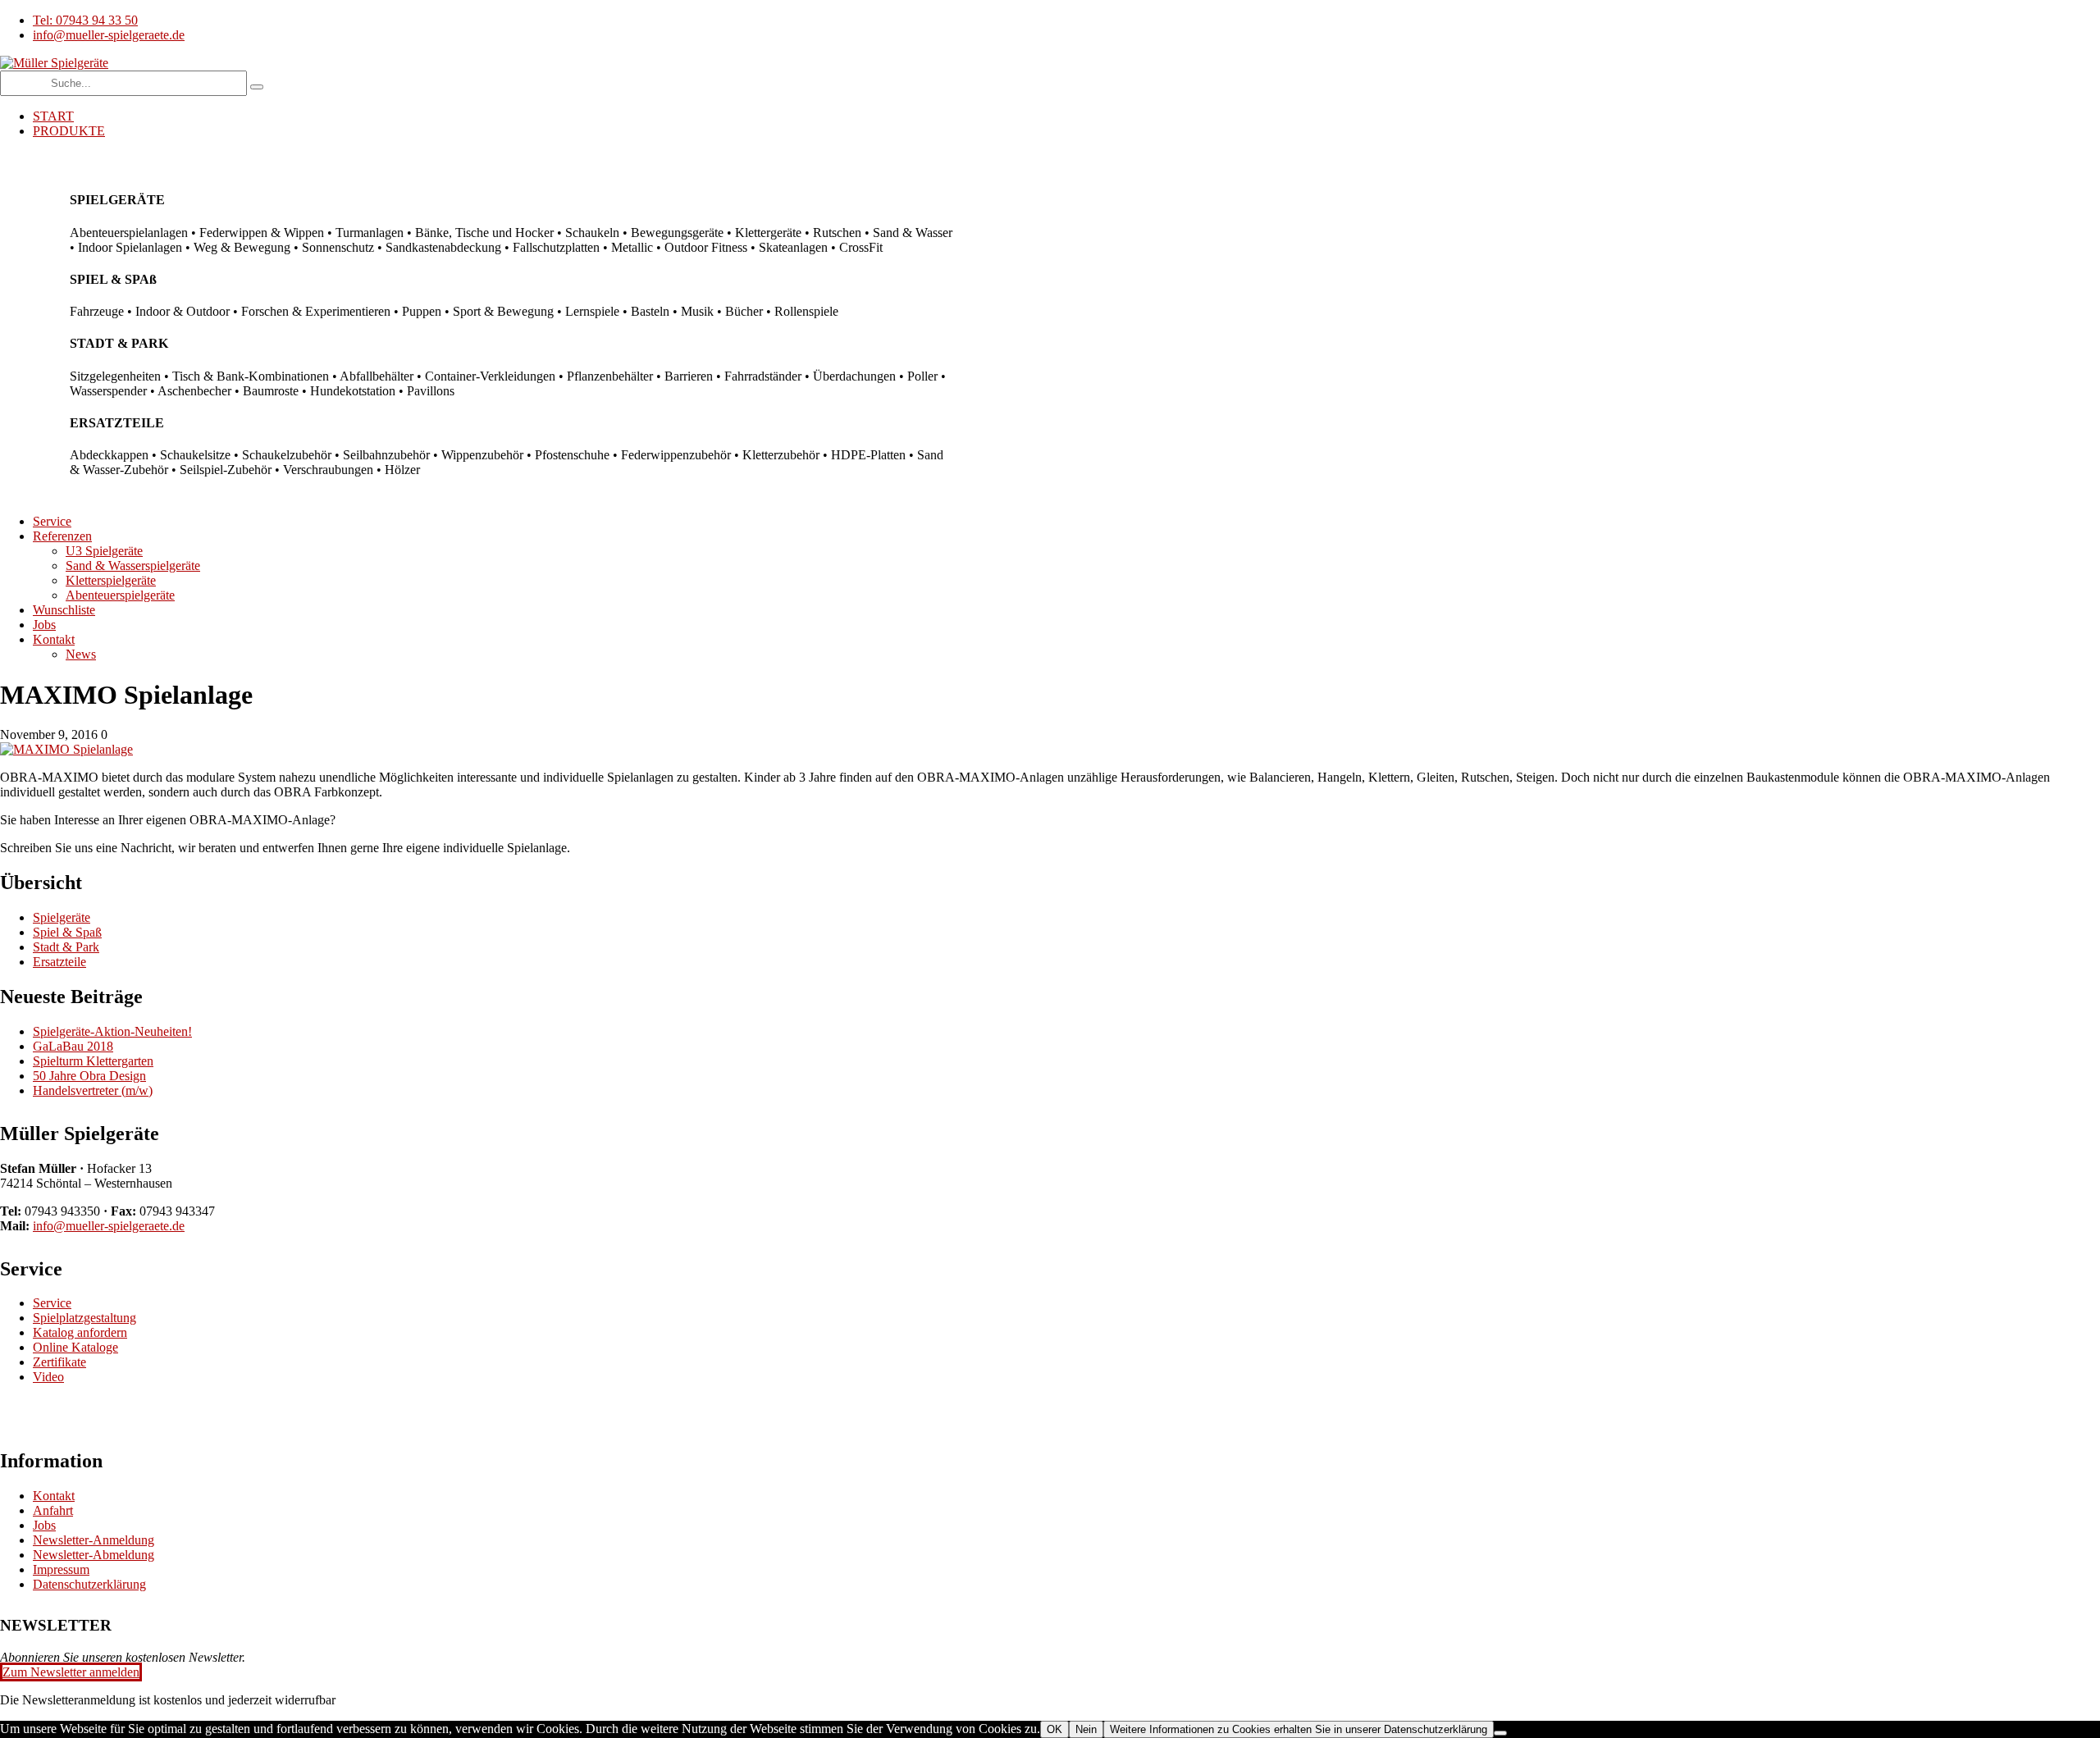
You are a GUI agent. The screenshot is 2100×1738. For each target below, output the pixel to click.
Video (48, 1377)
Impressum (61, 1569)
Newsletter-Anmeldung (94, 1540)
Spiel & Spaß (67, 932)
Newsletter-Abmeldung (94, 1555)
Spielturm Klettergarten (93, 1061)
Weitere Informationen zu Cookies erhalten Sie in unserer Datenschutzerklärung (1299, 1729)
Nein (1086, 1729)
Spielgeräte (62, 917)
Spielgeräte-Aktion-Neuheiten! (112, 1031)
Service (52, 1303)
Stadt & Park (66, 947)
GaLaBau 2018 (73, 1046)
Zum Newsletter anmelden (71, 1672)
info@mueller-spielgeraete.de (109, 1226)
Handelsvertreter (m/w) (93, 1090)
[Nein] (1500, 1733)
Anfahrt (53, 1510)
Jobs (44, 1525)
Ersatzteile (59, 962)
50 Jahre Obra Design (89, 1076)
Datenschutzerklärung (89, 1584)
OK (1055, 1729)
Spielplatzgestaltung (84, 1318)
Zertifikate (59, 1362)
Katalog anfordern (80, 1332)
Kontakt (54, 1496)
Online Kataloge (75, 1347)
